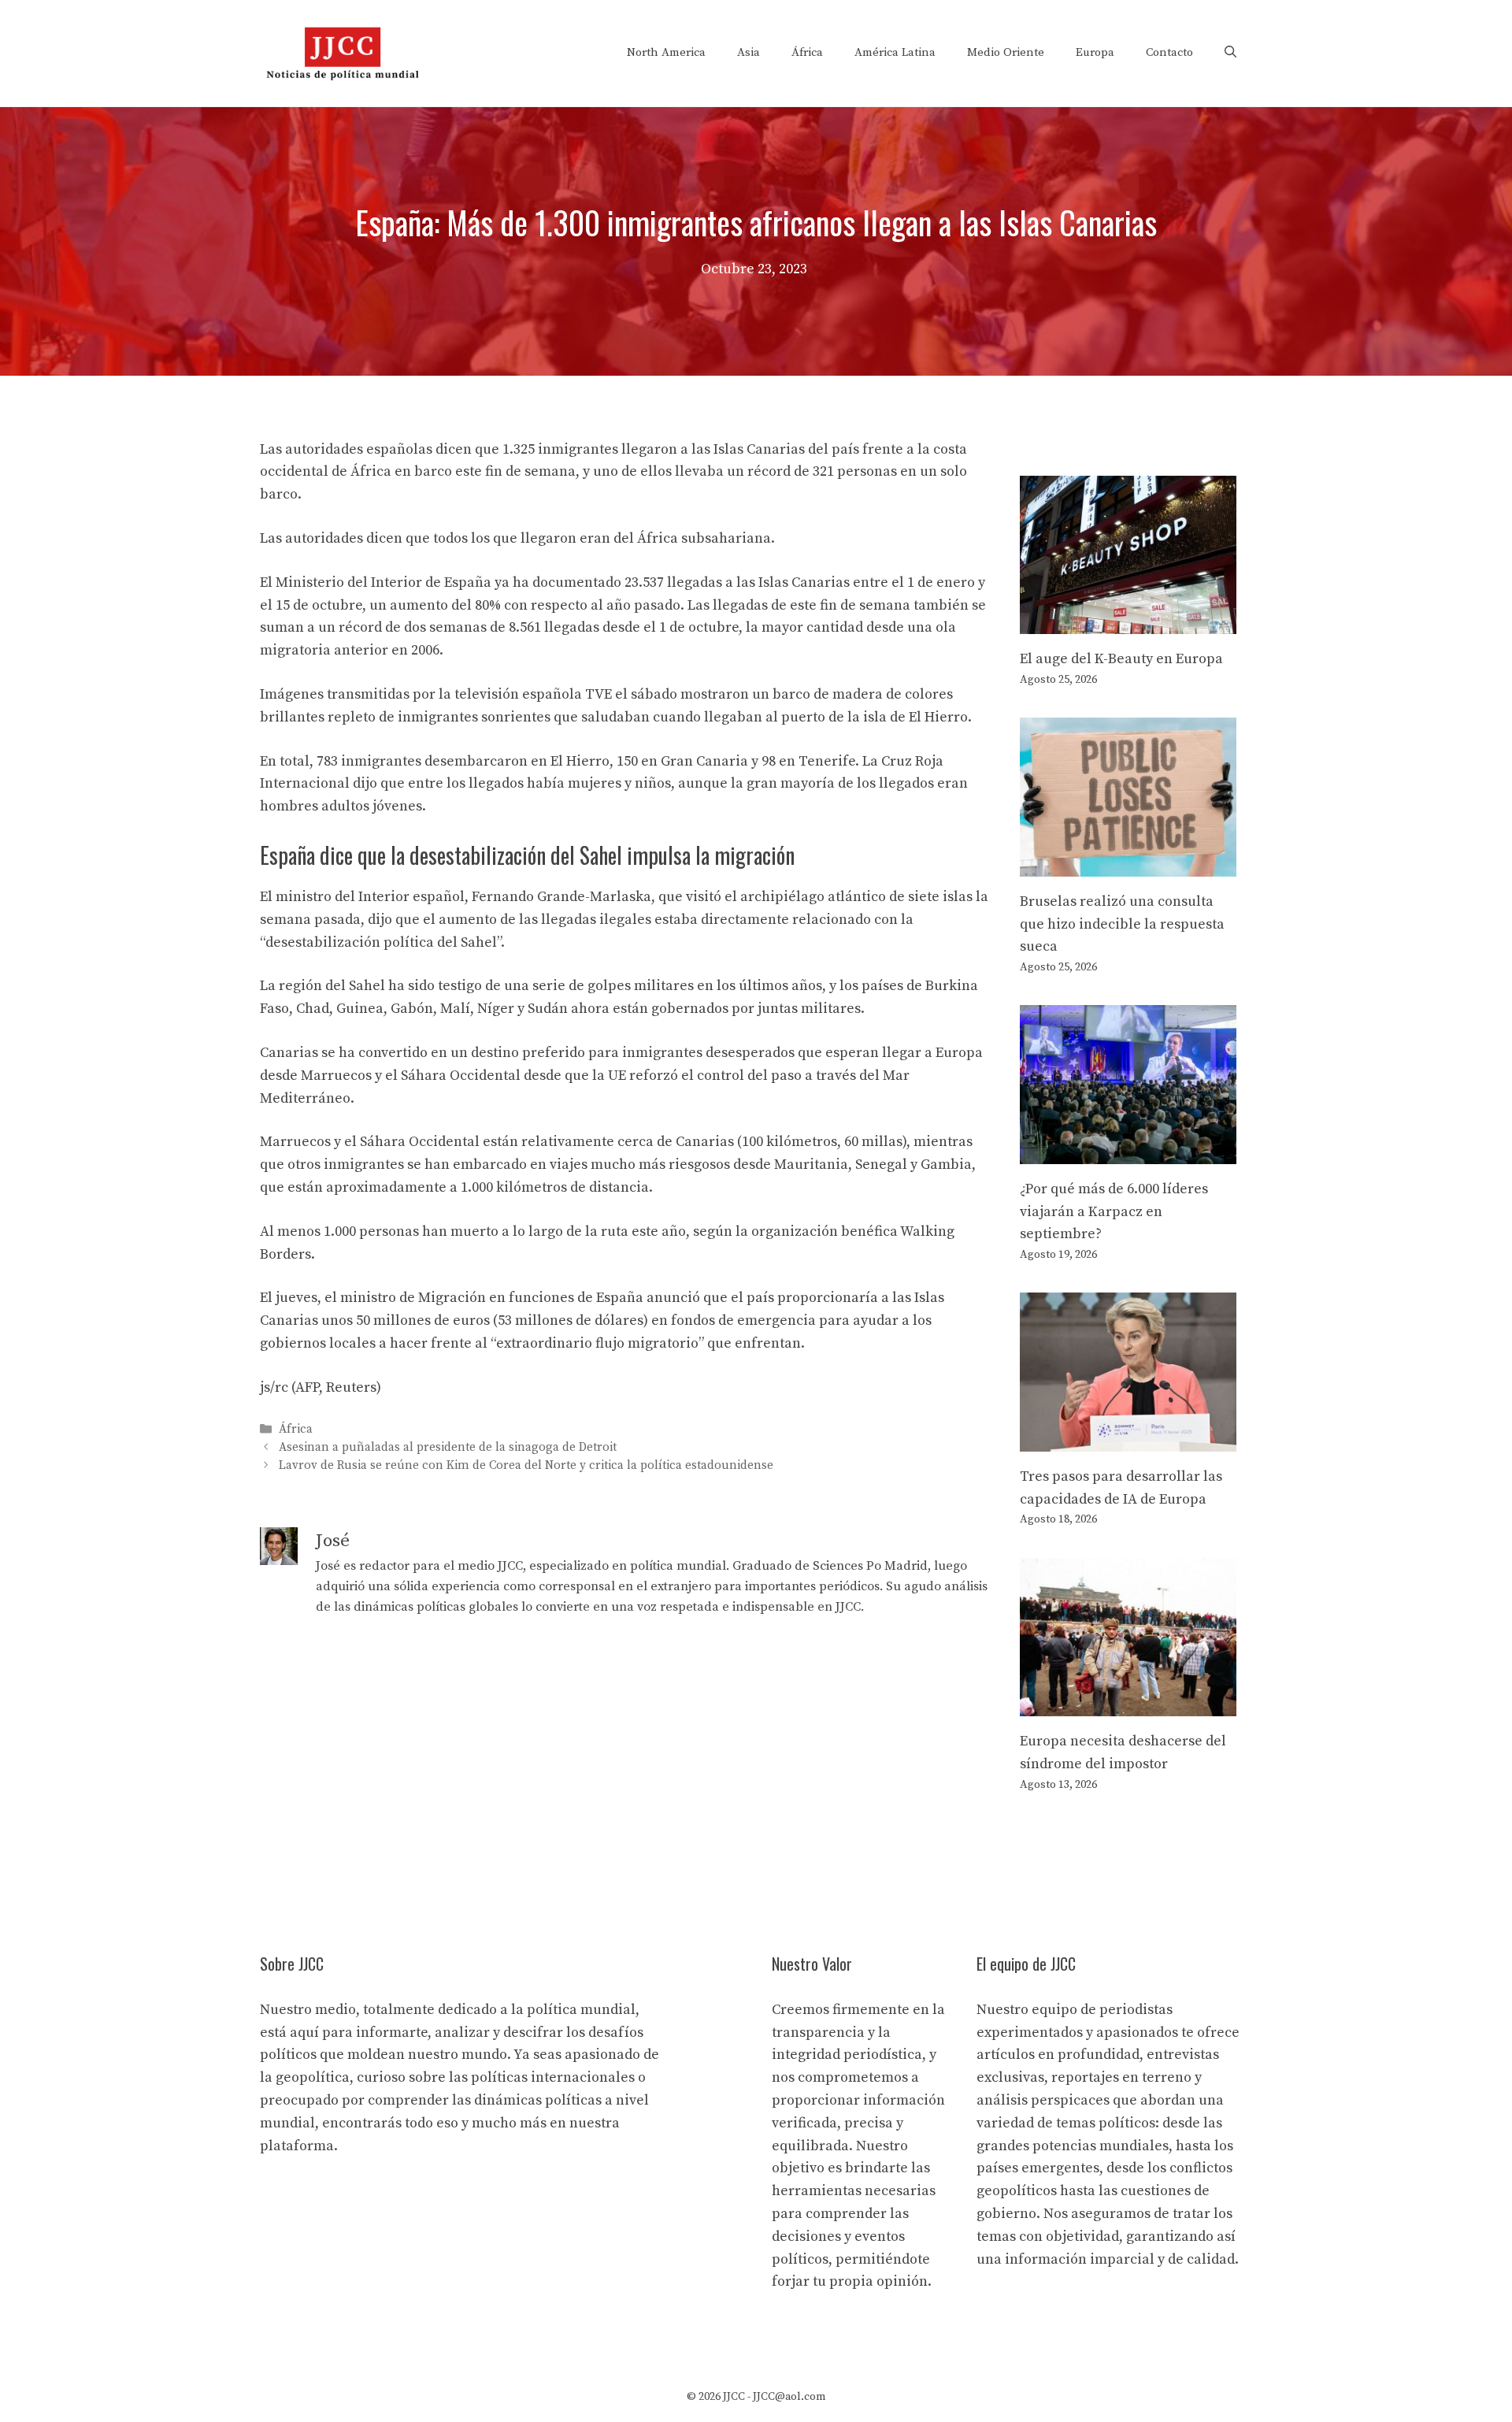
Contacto (1169, 52)
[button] (1230, 53)
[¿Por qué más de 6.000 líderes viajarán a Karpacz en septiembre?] (1128, 1152)
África (807, 52)
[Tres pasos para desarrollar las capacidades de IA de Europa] (1128, 1439)
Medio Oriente (1006, 52)
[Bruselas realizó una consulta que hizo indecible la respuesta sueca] (1128, 864)
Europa (1095, 52)
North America (666, 52)
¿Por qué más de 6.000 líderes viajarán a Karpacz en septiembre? (1114, 1212)
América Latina (895, 52)
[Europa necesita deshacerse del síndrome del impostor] (1128, 1704)
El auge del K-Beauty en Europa (1121, 659)
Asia (749, 52)
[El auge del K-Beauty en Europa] (1128, 622)
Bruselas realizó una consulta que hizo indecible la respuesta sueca (1122, 924)
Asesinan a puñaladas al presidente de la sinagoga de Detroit (448, 1447)
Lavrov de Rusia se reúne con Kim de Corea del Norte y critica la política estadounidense (526, 1465)
